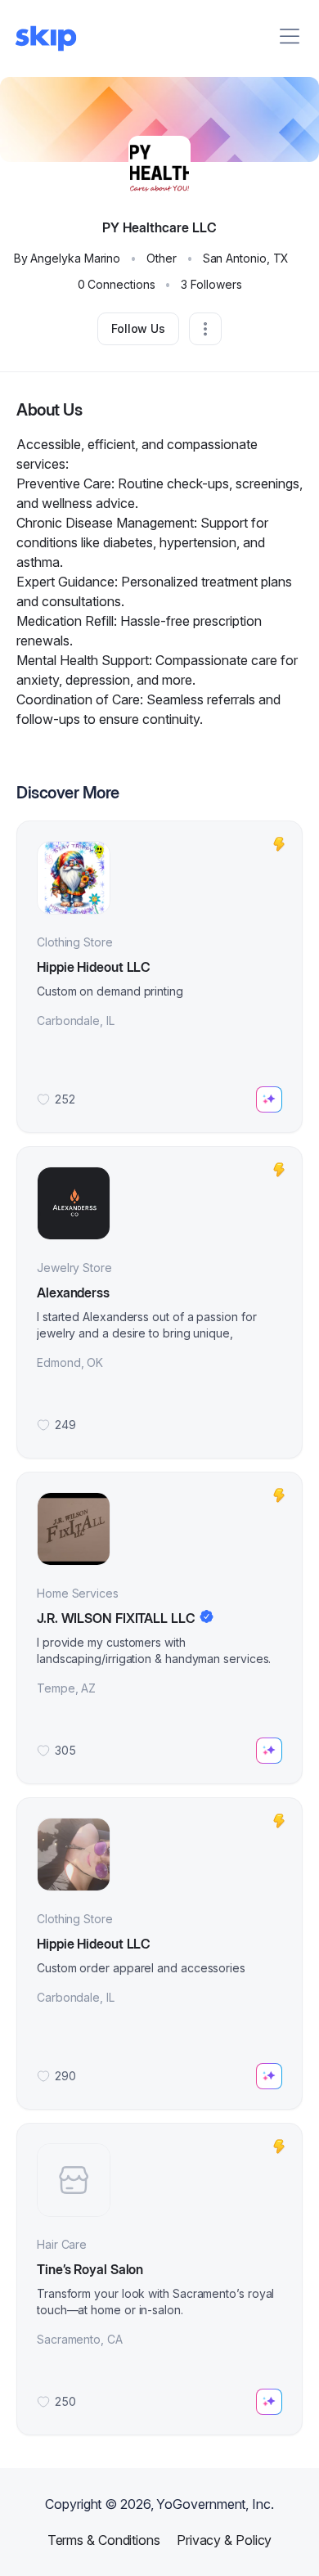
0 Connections (117, 284)
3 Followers (211, 284)
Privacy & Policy (224, 2540)
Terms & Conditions (104, 2540)
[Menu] (290, 36)
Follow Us (138, 328)
